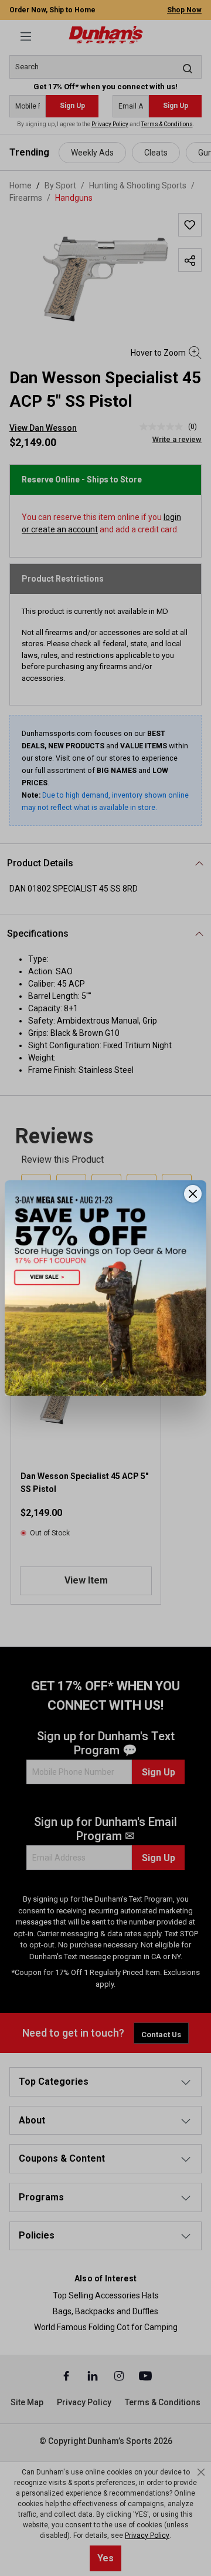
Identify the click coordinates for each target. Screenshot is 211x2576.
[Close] (193, 1194)
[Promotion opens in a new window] (105, 1288)
